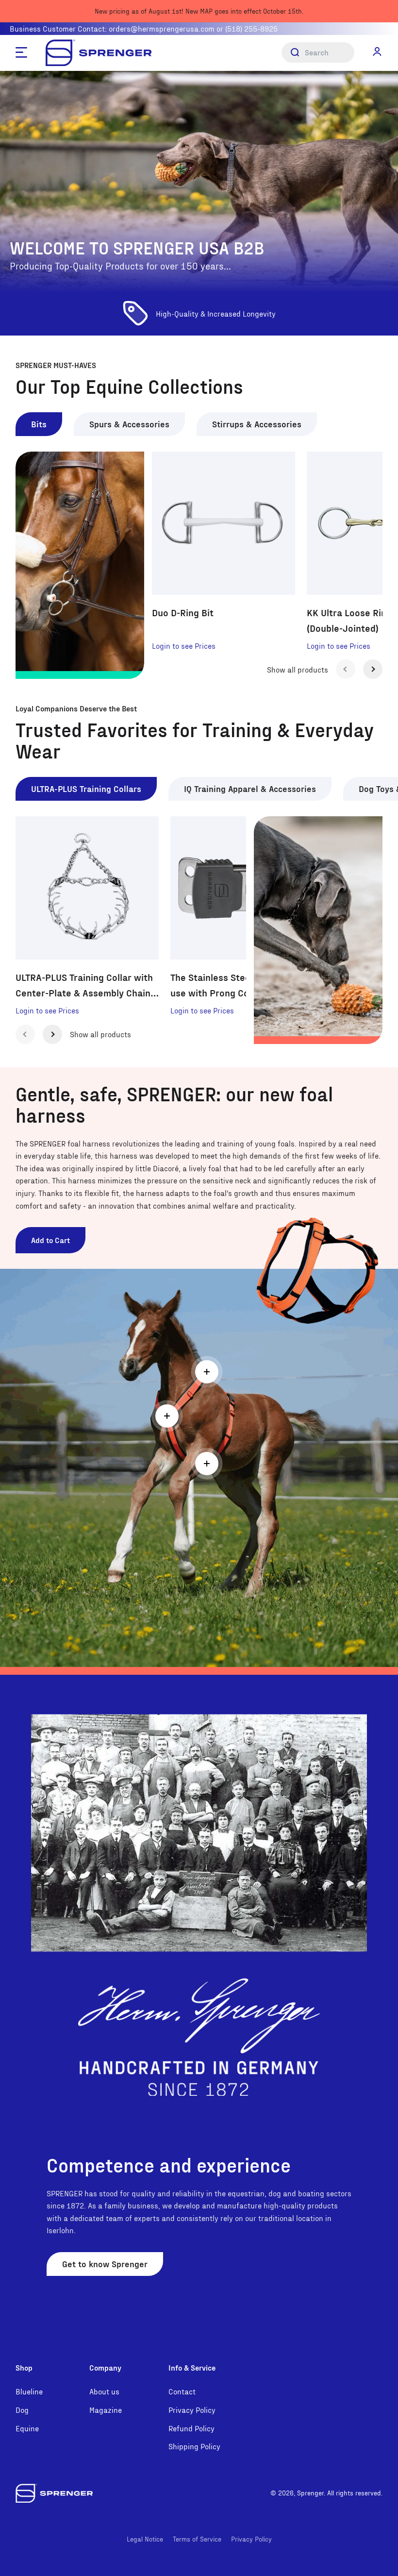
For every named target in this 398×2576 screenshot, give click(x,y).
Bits (39, 424)
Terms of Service (197, 2539)
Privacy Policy (192, 2410)
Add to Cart (50, 1240)
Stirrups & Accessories (257, 424)
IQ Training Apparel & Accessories (250, 788)
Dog (22, 2410)
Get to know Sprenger (105, 2264)
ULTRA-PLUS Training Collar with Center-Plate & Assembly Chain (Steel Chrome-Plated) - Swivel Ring (84, 986)
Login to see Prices (184, 646)
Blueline (29, 2391)
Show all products (298, 669)
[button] (377, 52)
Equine (27, 2428)
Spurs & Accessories (129, 424)
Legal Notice (145, 2539)
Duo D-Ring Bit (183, 612)
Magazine (106, 2410)
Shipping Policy (194, 2446)
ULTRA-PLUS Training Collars (86, 788)
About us (104, 2391)
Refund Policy (191, 2428)
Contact (182, 2391)
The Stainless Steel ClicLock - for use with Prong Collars (241, 985)
